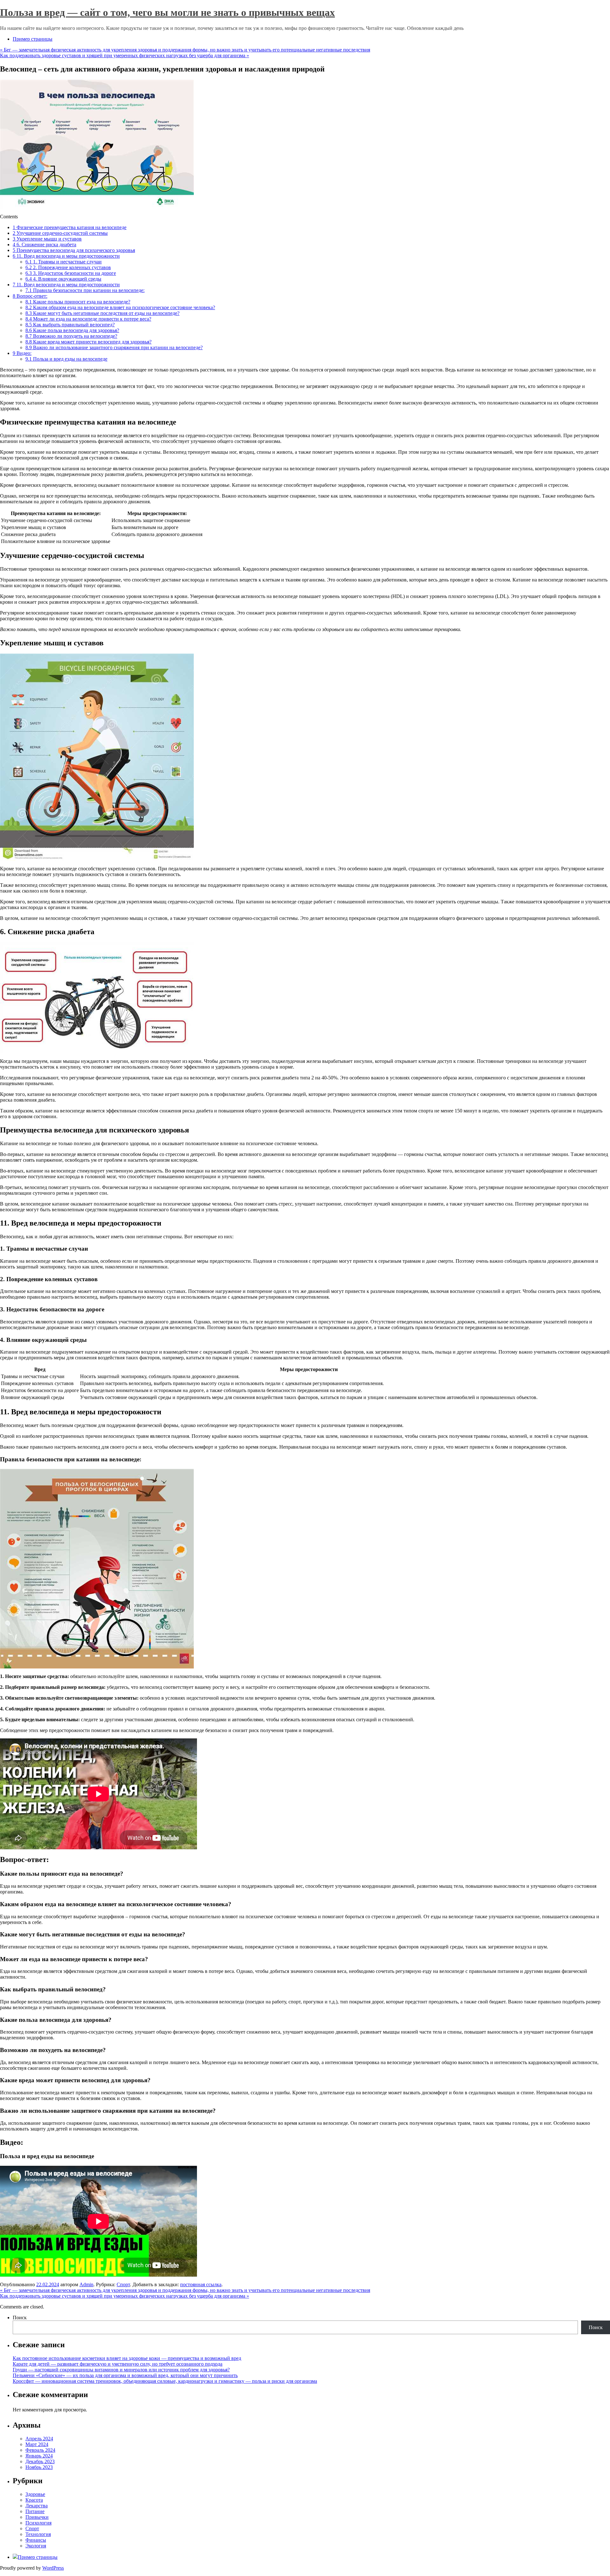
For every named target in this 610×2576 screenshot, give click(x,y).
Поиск (20, 2318)
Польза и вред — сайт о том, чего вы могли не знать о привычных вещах (167, 12)
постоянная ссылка (201, 2284)
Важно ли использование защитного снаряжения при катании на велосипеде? (114, 347)
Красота (34, 2500)
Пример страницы (33, 39)
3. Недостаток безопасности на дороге (71, 273)
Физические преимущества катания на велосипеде (70, 227)
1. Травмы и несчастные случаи (64, 262)
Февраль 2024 (40, 2450)
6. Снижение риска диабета (44, 245)
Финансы (36, 2540)
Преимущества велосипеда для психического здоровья (74, 250)
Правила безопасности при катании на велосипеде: (85, 290)
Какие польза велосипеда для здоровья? (72, 330)
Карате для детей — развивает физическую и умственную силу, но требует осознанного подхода (118, 2364)
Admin (86, 2284)
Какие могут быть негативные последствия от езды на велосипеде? (102, 313)
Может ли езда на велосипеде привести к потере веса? (88, 319)
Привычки (37, 2517)
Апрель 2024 (39, 2439)
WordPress (53, 2568)
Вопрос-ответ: (30, 296)
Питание (35, 2511)
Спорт (123, 2284)
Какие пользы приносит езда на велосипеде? (78, 302)
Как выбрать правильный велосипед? (70, 325)
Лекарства (37, 2506)
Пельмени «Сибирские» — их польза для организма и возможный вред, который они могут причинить (125, 2375)
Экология (36, 2546)
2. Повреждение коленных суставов (68, 267)
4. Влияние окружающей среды (63, 279)
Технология (38, 2534)
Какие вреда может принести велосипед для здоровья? (88, 342)
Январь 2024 (39, 2456)
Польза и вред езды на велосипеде (66, 359)
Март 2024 (37, 2444)
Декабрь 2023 (40, 2461)
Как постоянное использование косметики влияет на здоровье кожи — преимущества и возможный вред (127, 2358)
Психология (38, 2523)
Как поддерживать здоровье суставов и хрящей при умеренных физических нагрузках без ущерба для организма (125, 55)
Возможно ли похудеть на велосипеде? (71, 336)
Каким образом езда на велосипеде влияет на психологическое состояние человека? (120, 307)
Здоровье (35, 2494)
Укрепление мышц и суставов (47, 239)
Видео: (22, 353)
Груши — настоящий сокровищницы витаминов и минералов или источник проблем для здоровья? (121, 2370)
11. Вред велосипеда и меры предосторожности (66, 256)
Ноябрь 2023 (39, 2467)
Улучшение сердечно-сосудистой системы (60, 233)
